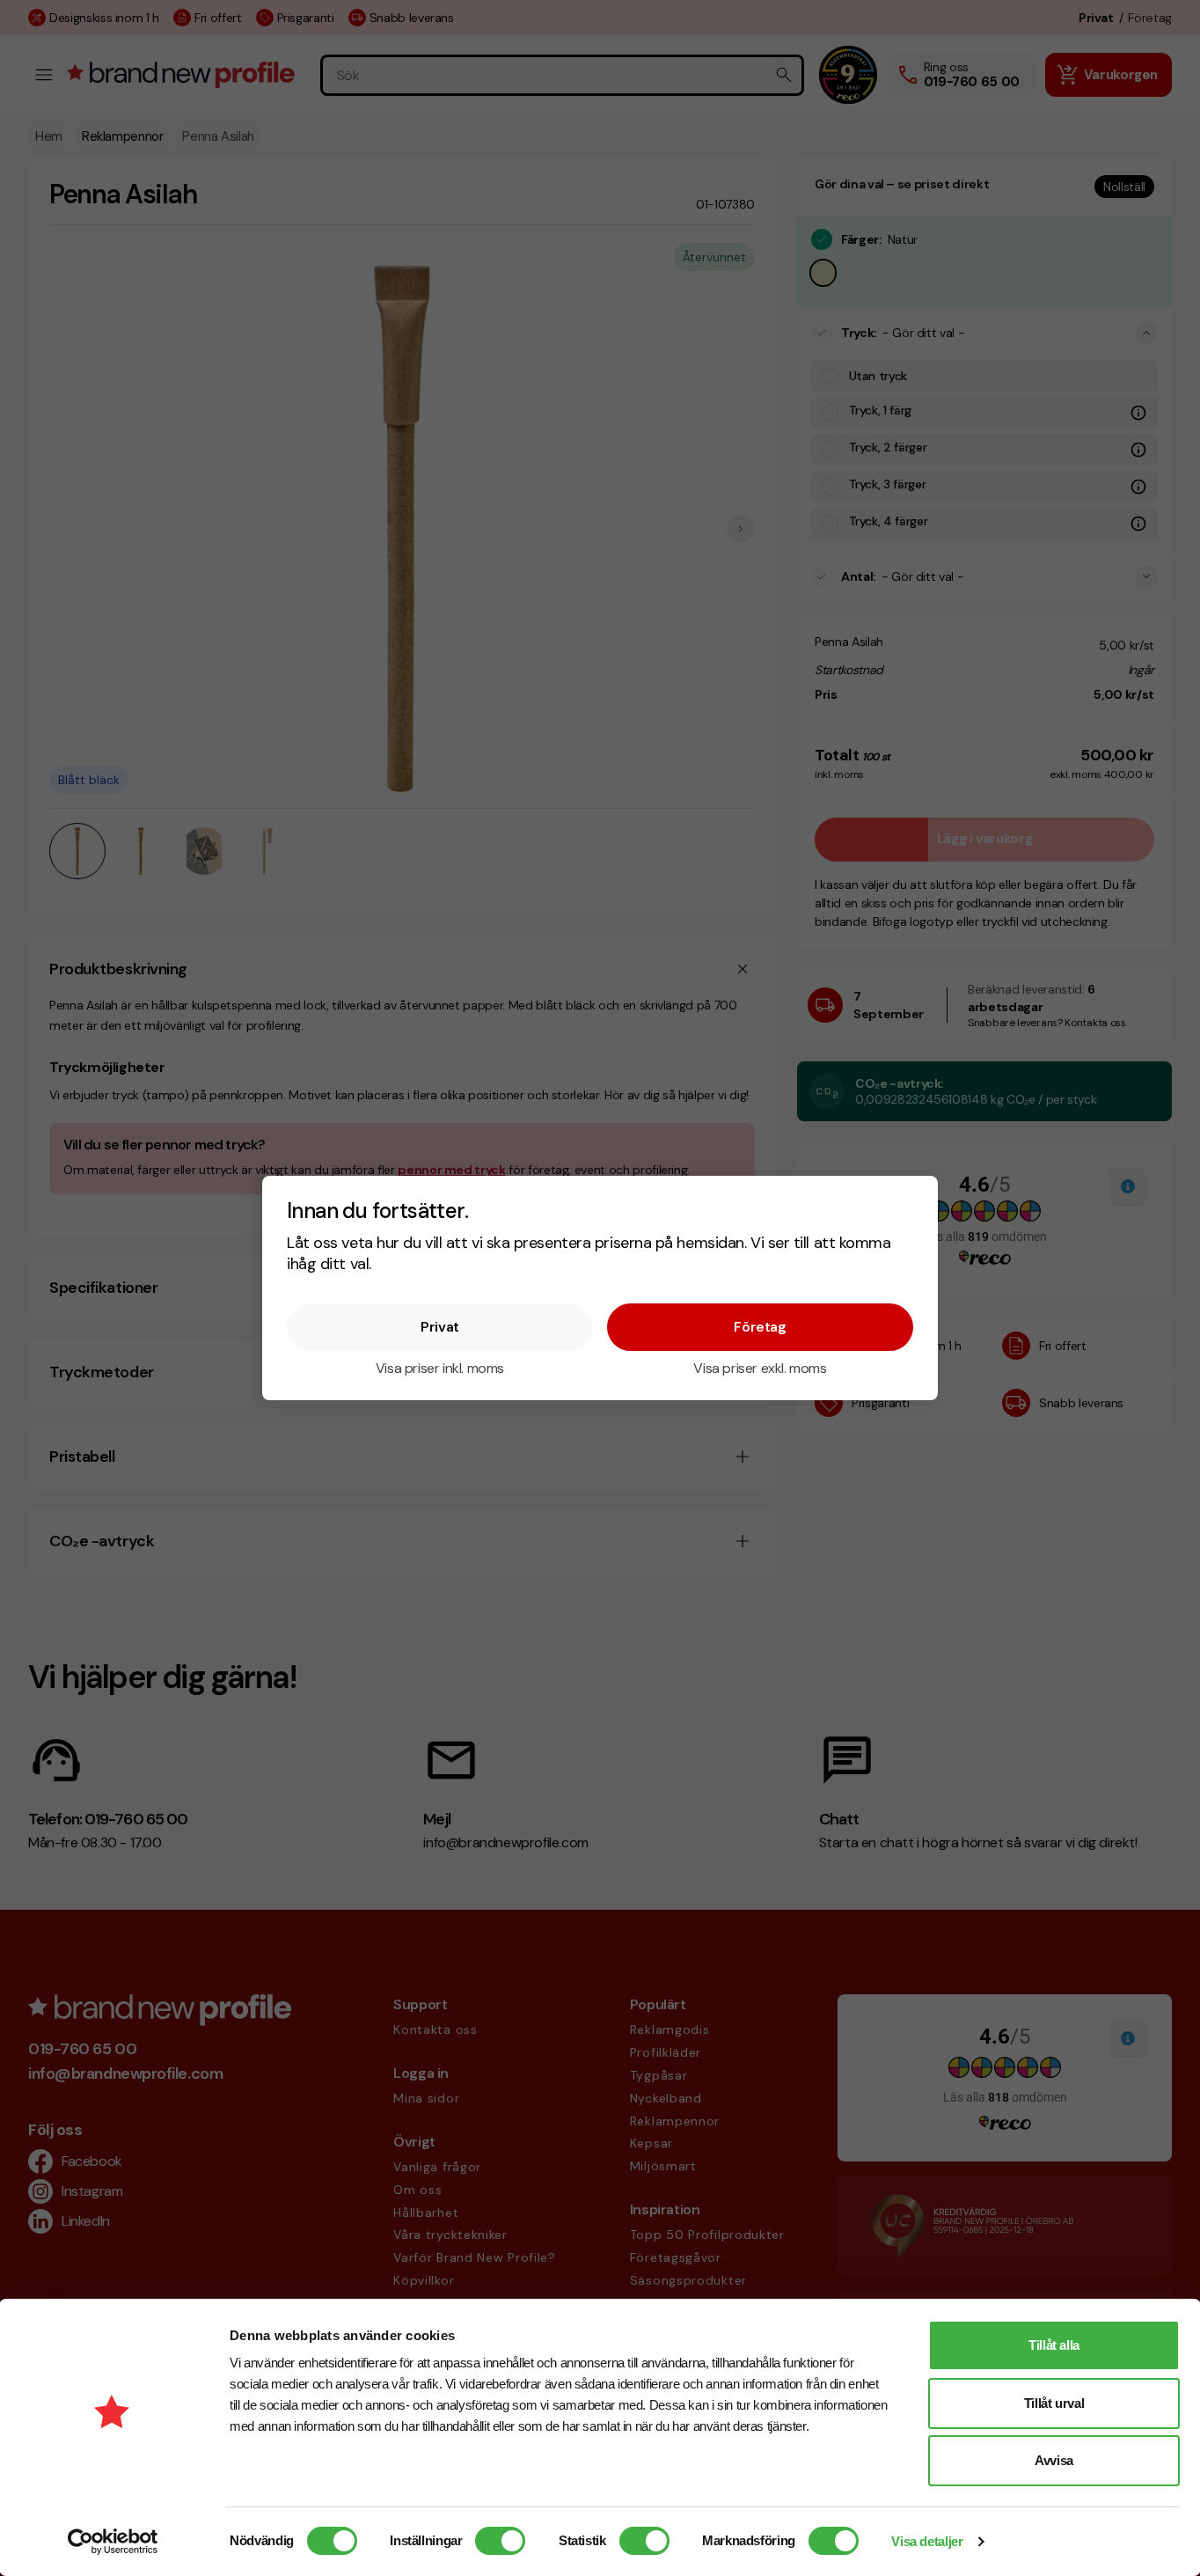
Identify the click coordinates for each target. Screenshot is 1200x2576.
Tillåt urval (1054, 2403)
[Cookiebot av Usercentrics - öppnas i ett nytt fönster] (113, 2542)
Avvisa (1054, 2460)
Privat (440, 1327)
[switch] (500, 2541)
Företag (760, 1327)
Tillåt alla (1054, 2345)
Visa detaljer (927, 2541)
